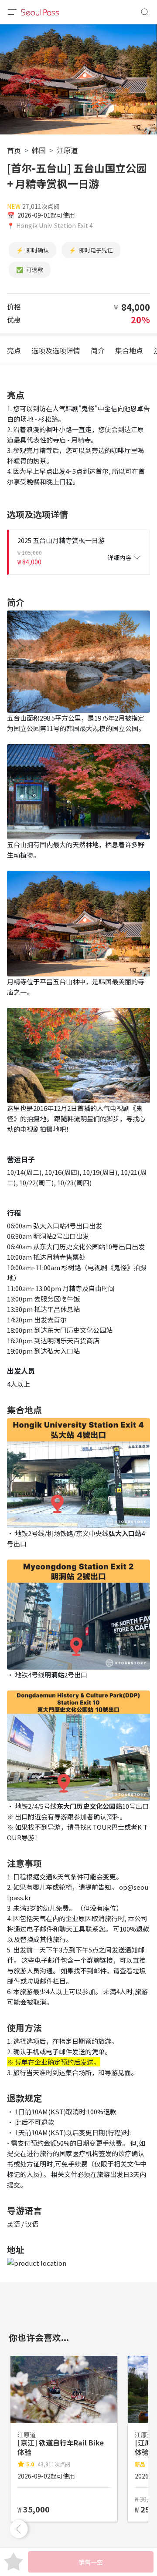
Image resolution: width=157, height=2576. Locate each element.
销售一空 (91, 2562)
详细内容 (119, 557)
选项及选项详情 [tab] (56, 350)
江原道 (67, 150)
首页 (14, 150)
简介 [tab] (98, 350)
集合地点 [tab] (129, 350)
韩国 (39, 150)
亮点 (14, 350)
